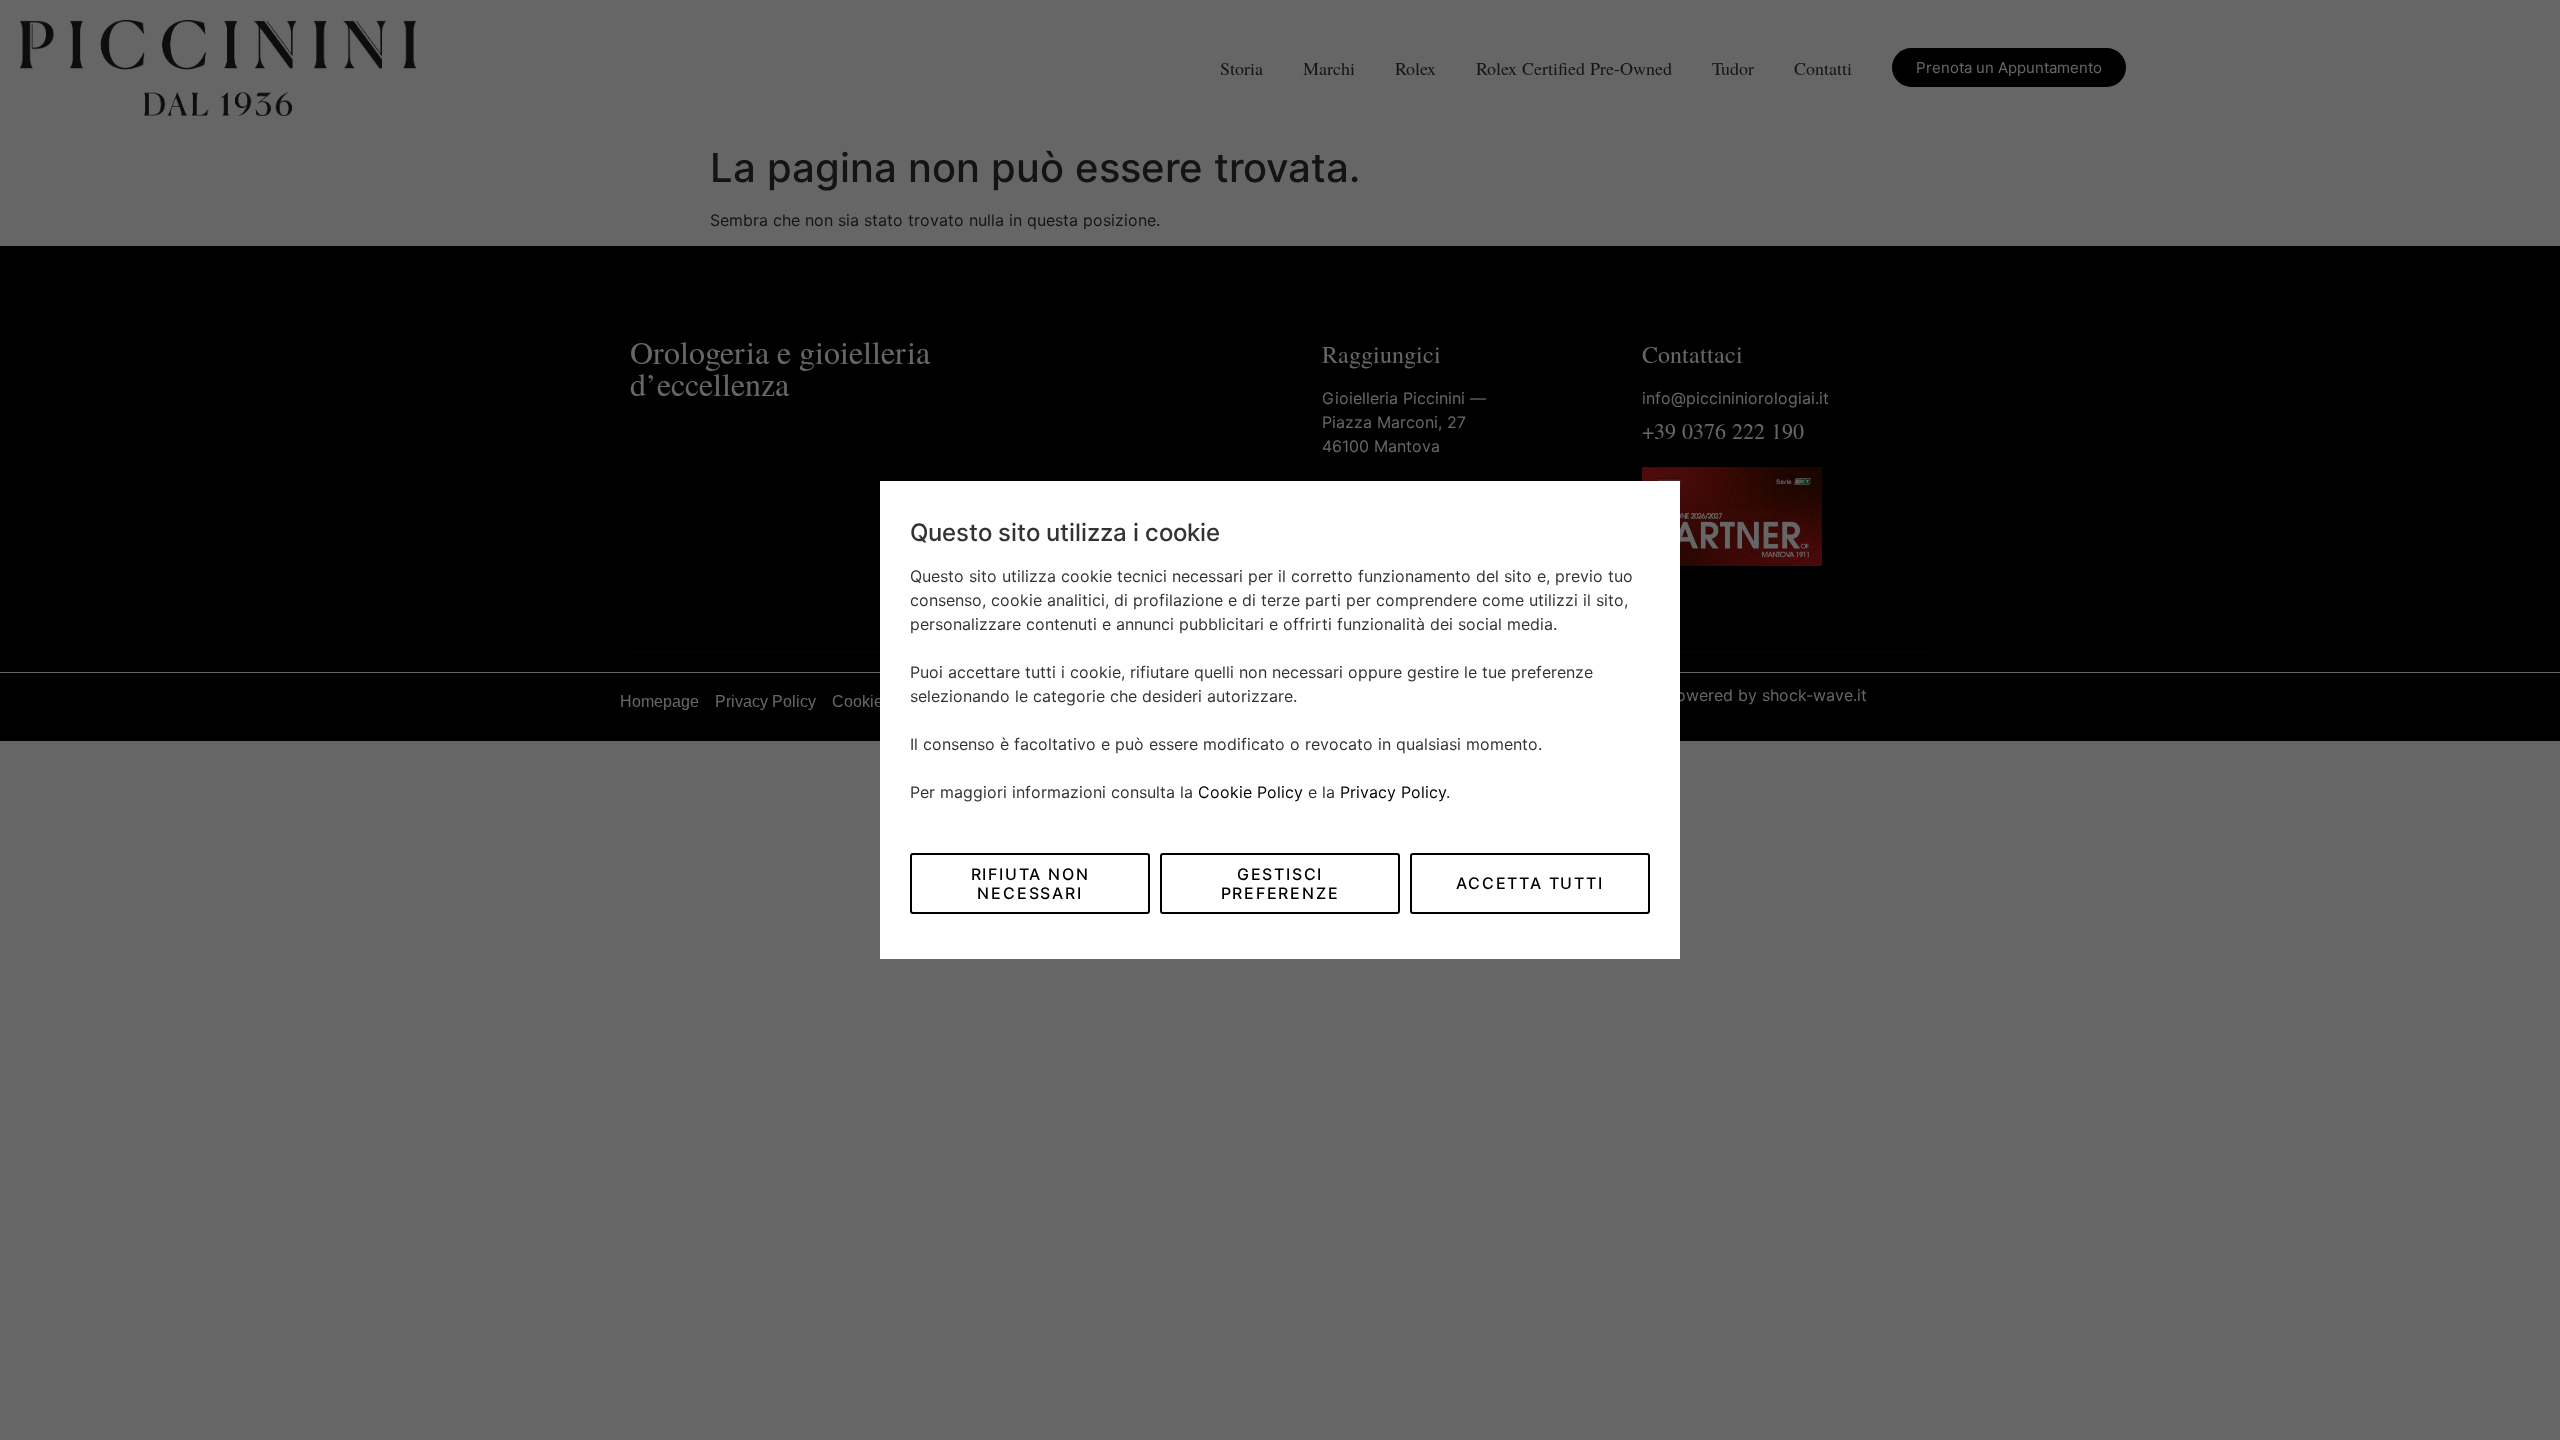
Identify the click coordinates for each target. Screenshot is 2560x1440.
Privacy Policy (1393, 792)
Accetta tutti (1529, 883)
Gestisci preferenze (1280, 883)
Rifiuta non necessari (1030, 883)
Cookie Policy (1250, 792)
